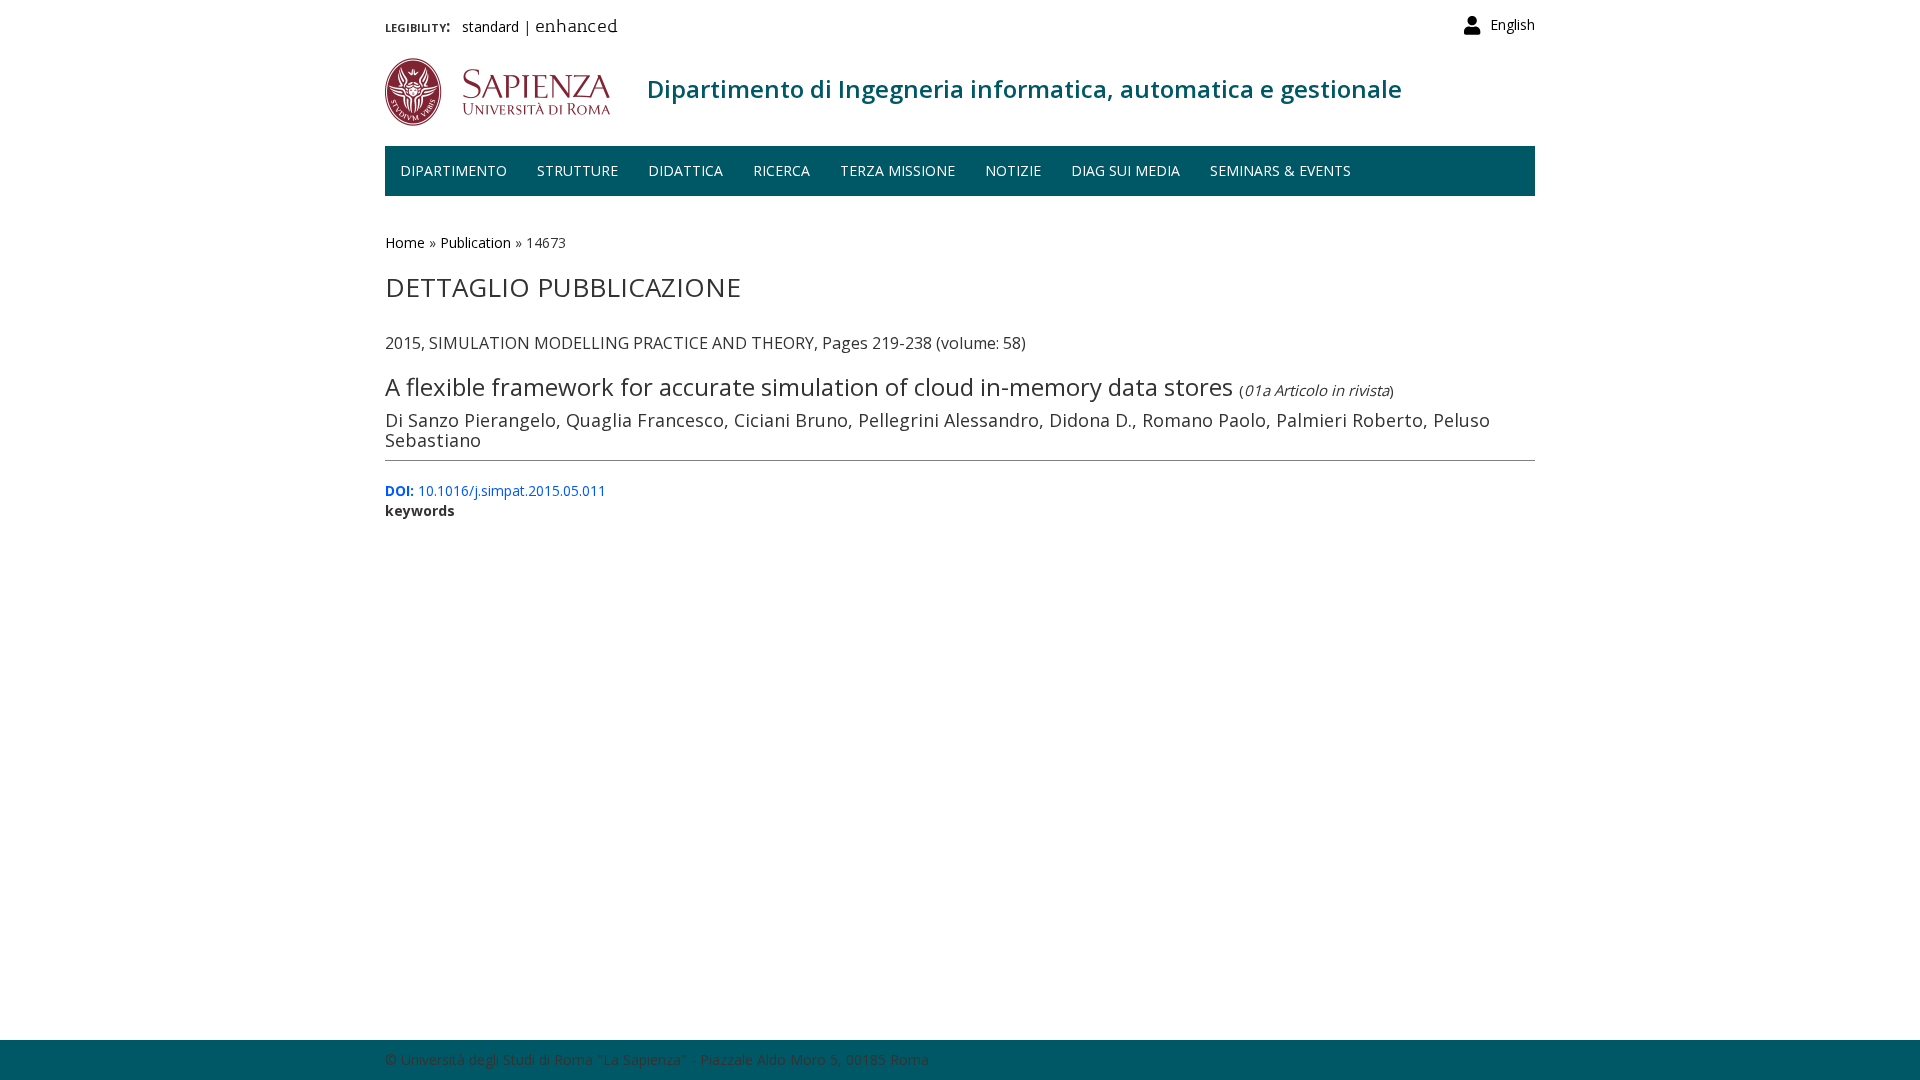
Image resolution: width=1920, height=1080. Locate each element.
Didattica (685, 170)
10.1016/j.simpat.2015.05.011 (495, 490)
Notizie (1013, 170)
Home (405, 242)
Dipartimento (453, 170)
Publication (475, 242)
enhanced (576, 28)
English (1512, 24)
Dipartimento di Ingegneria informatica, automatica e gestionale (1024, 88)
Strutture (577, 170)
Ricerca (781, 170)
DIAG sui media (1125, 170)
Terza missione (897, 170)
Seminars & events (1280, 170)
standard (490, 26)
